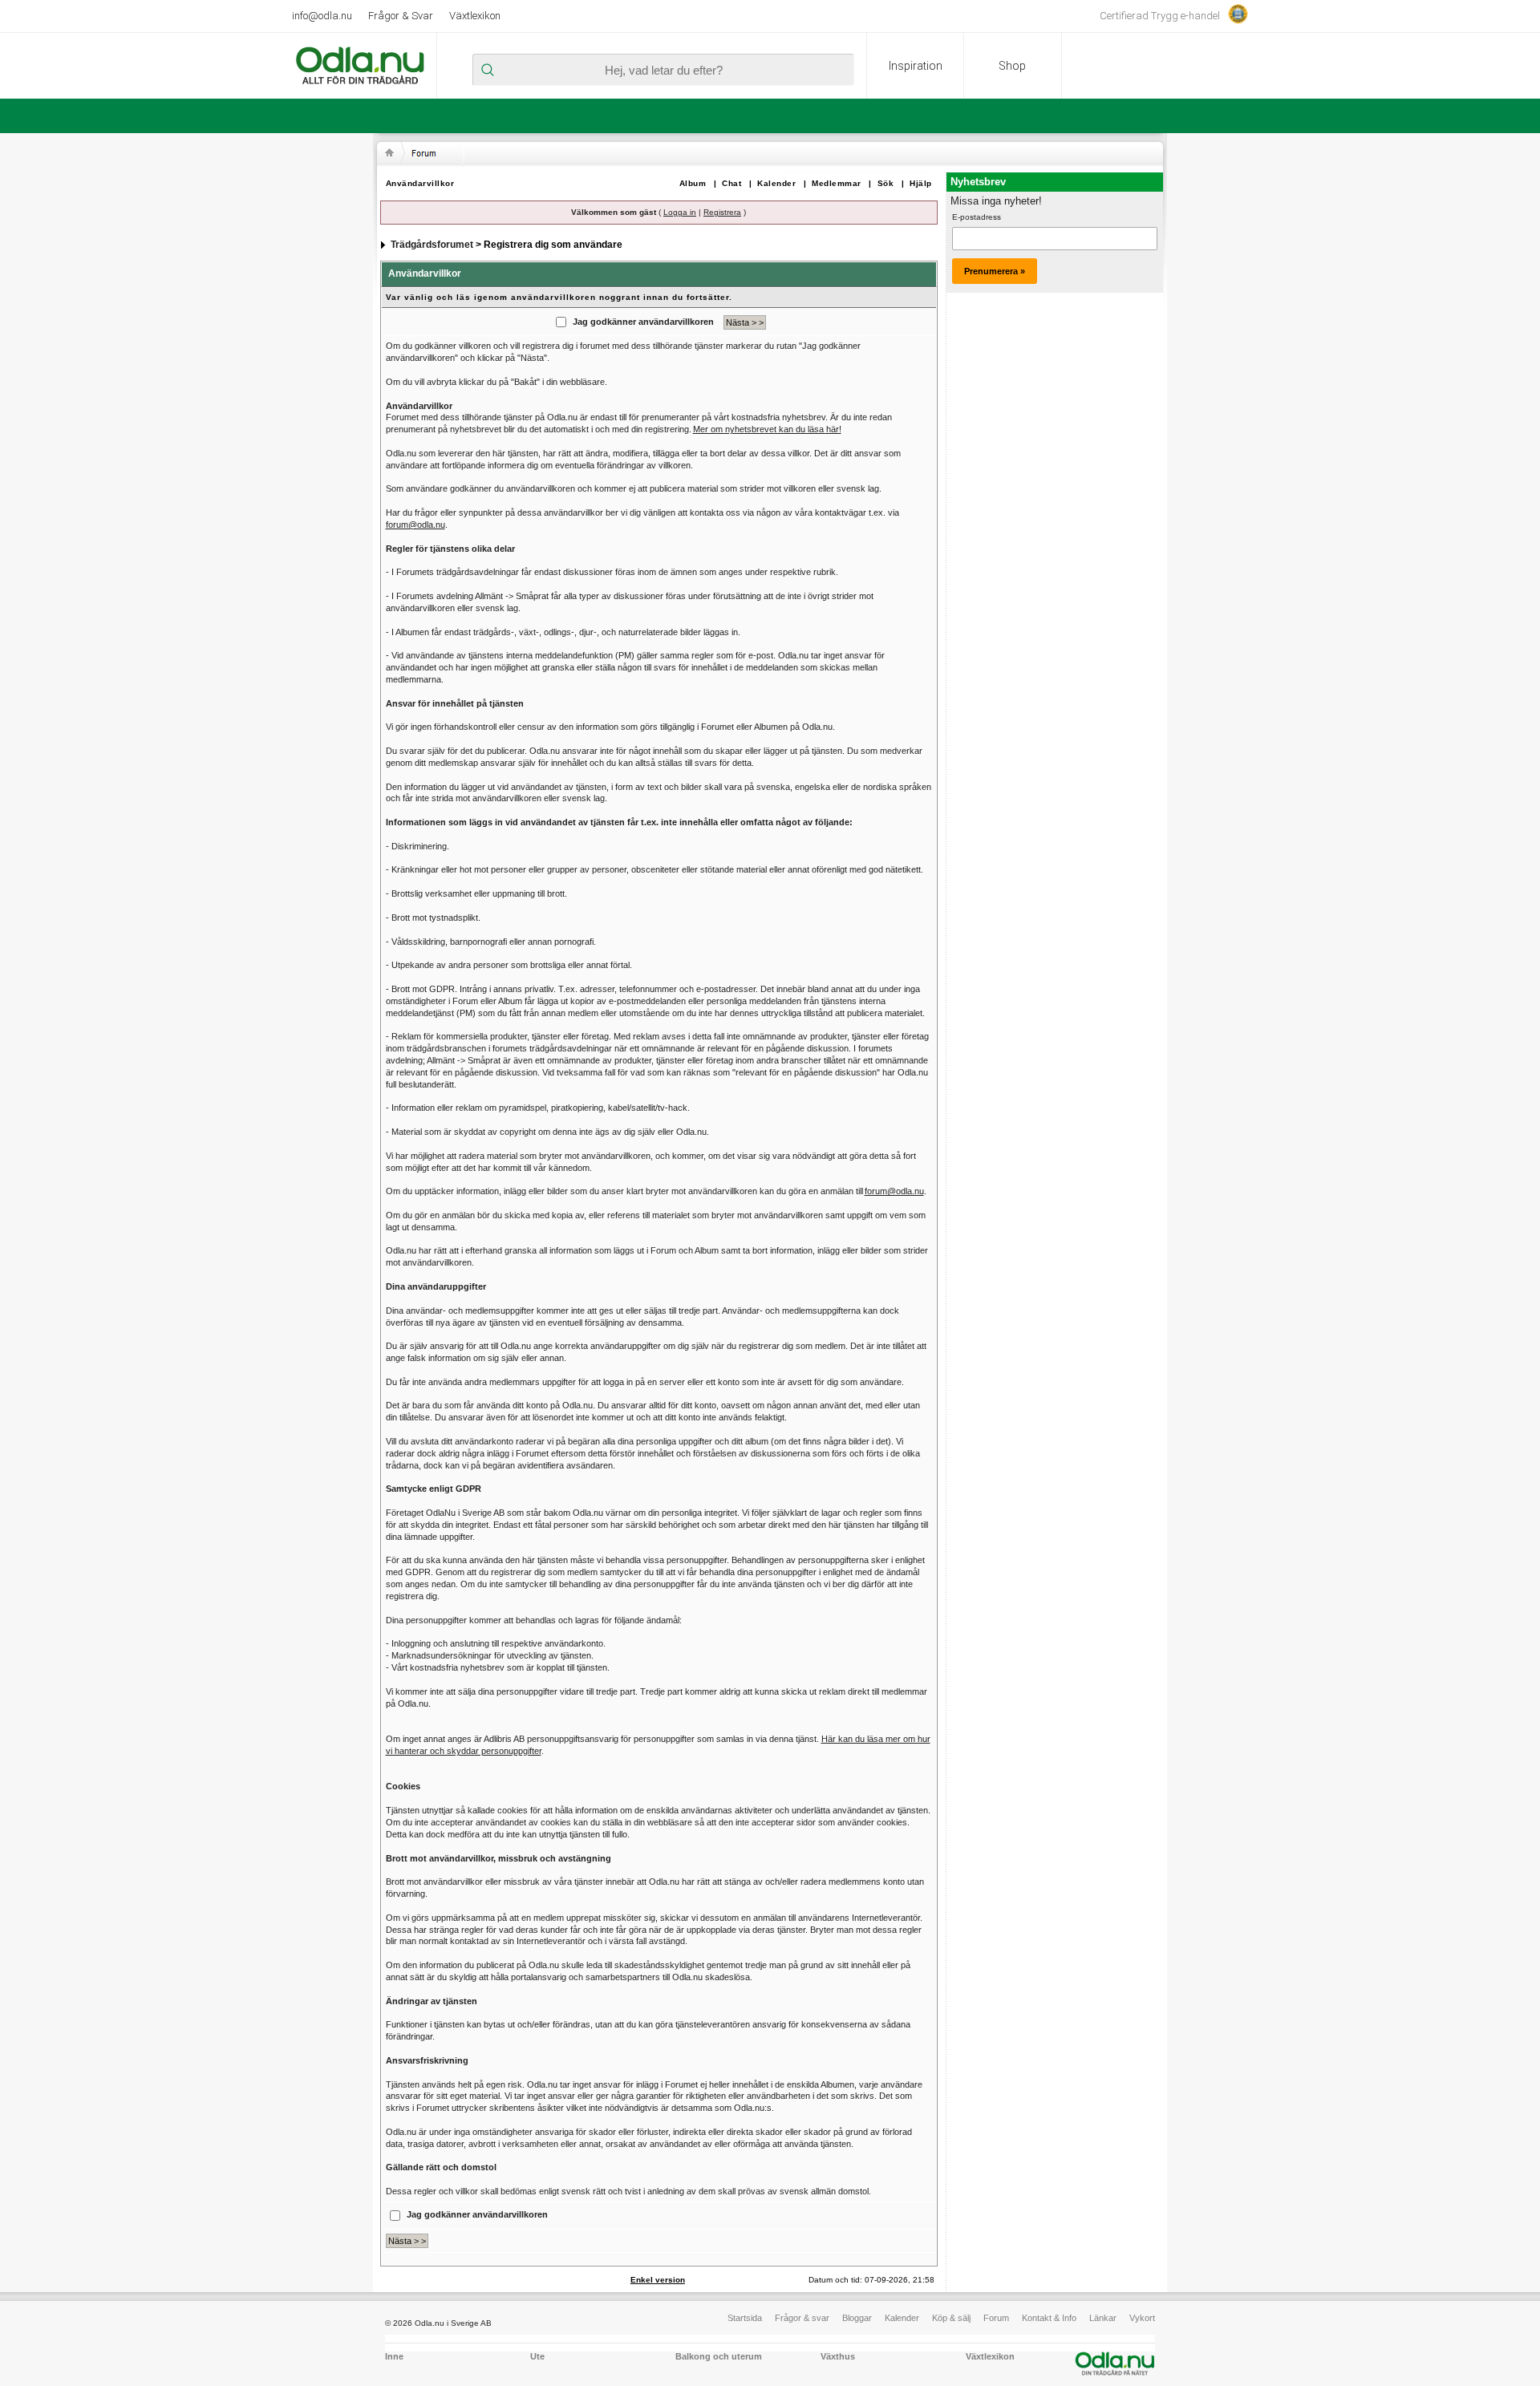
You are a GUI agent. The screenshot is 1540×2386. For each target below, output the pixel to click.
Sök (886, 183)
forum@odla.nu (415, 525)
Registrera (722, 212)
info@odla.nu (322, 16)
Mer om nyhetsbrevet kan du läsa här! (767, 429)
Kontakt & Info (1049, 2318)
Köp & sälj (951, 2318)
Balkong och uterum (719, 2356)
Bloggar (857, 2318)
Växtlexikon (475, 16)
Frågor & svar (802, 2318)
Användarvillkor (420, 183)
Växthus (838, 2356)
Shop (1012, 66)
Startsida (745, 2318)
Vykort (1142, 2318)
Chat (731, 183)
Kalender (776, 183)
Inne (394, 2356)
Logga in (680, 212)
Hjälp (921, 183)
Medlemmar (837, 183)
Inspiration (916, 66)
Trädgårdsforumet (432, 245)
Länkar (1103, 2318)
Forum (996, 2318)
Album (693, 183)
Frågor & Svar (401, 16)
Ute (537, 2356)
